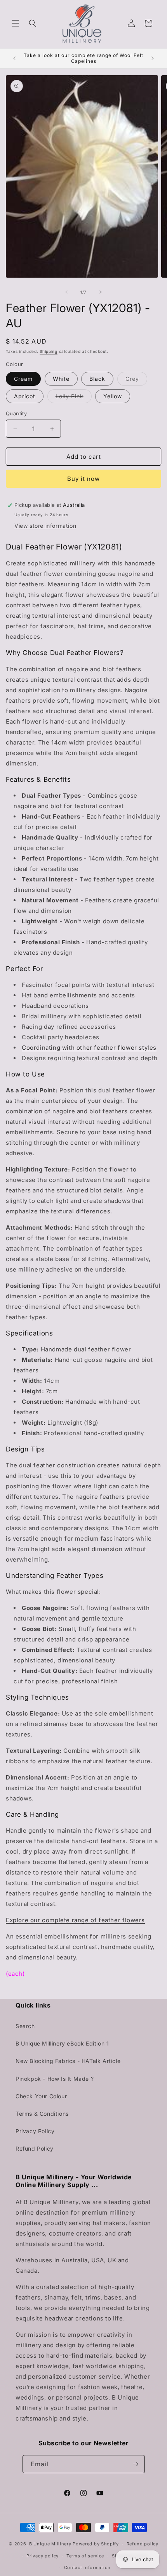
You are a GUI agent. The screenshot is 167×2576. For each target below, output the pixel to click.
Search (25, 2026)
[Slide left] (66, 292)
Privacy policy (43, 2556)
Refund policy (143, 2544)
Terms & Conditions (42, 2114)
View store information (45, 526)
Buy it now (83, 479)
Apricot (25, 396)
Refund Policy (35, 2148)
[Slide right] (101, 292)
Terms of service (85, 2556)
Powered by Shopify (96, 2544)
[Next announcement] (153, 58)
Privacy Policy (35, 2131)
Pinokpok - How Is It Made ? (55, 2079)
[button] (16, 23)
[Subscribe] (136, 2464)
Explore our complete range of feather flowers (75, 1920)
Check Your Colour (41, 2096)
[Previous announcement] (14, 58)
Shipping (49, 351)
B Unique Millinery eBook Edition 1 (62, 2043)
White (61, 379)
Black (97, 379)
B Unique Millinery (50, 2544)
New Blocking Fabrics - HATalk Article (68, 2061)
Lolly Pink (74, 398)
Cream (23, 379)
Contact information (87, 2567)
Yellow (113, 396)
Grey (136, 380)
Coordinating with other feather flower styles (89, 1048)
